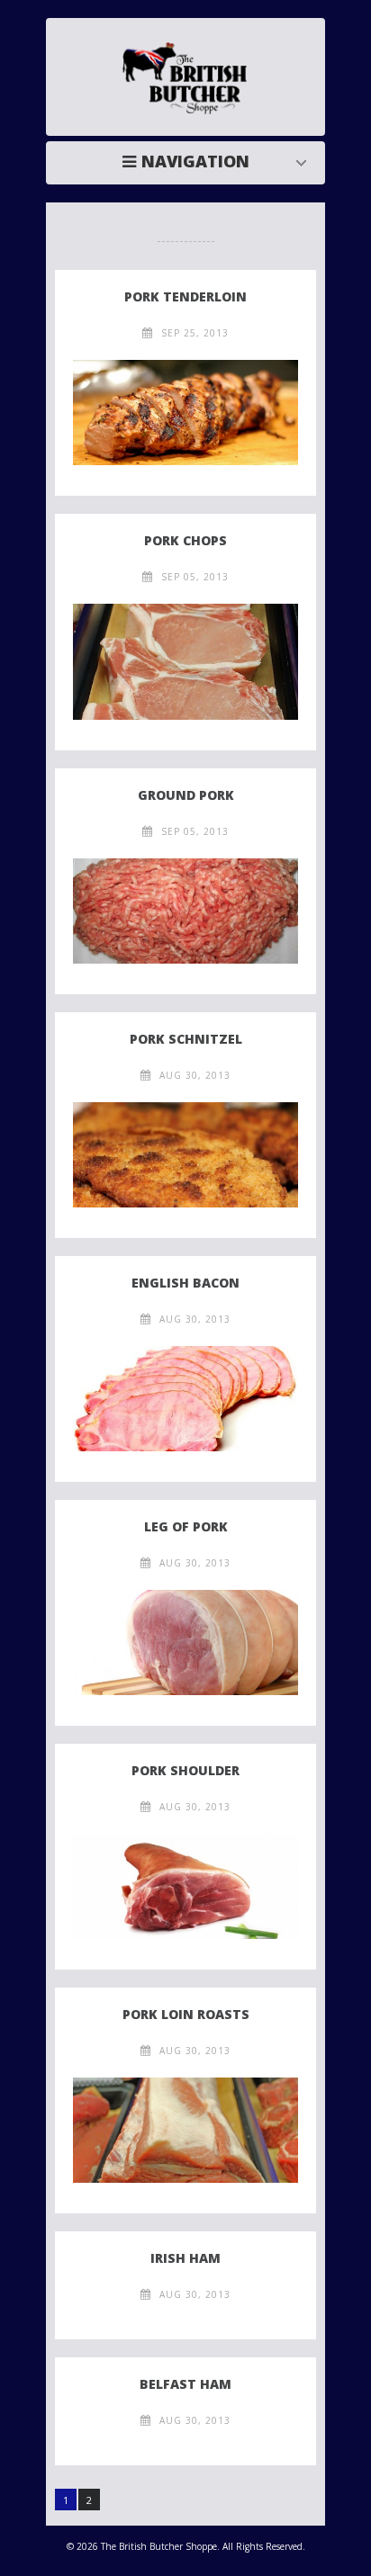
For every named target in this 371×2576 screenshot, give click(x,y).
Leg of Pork (186, 1526)
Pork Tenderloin (185, 296)
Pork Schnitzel (186, 1039)
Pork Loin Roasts (186, 2014)
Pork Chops (185, 540)
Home (190, 161)
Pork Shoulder (185, 1770)
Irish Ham (185, 2258)
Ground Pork (186, 795)
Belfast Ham (185, 2384)
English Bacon (185, 1283)
